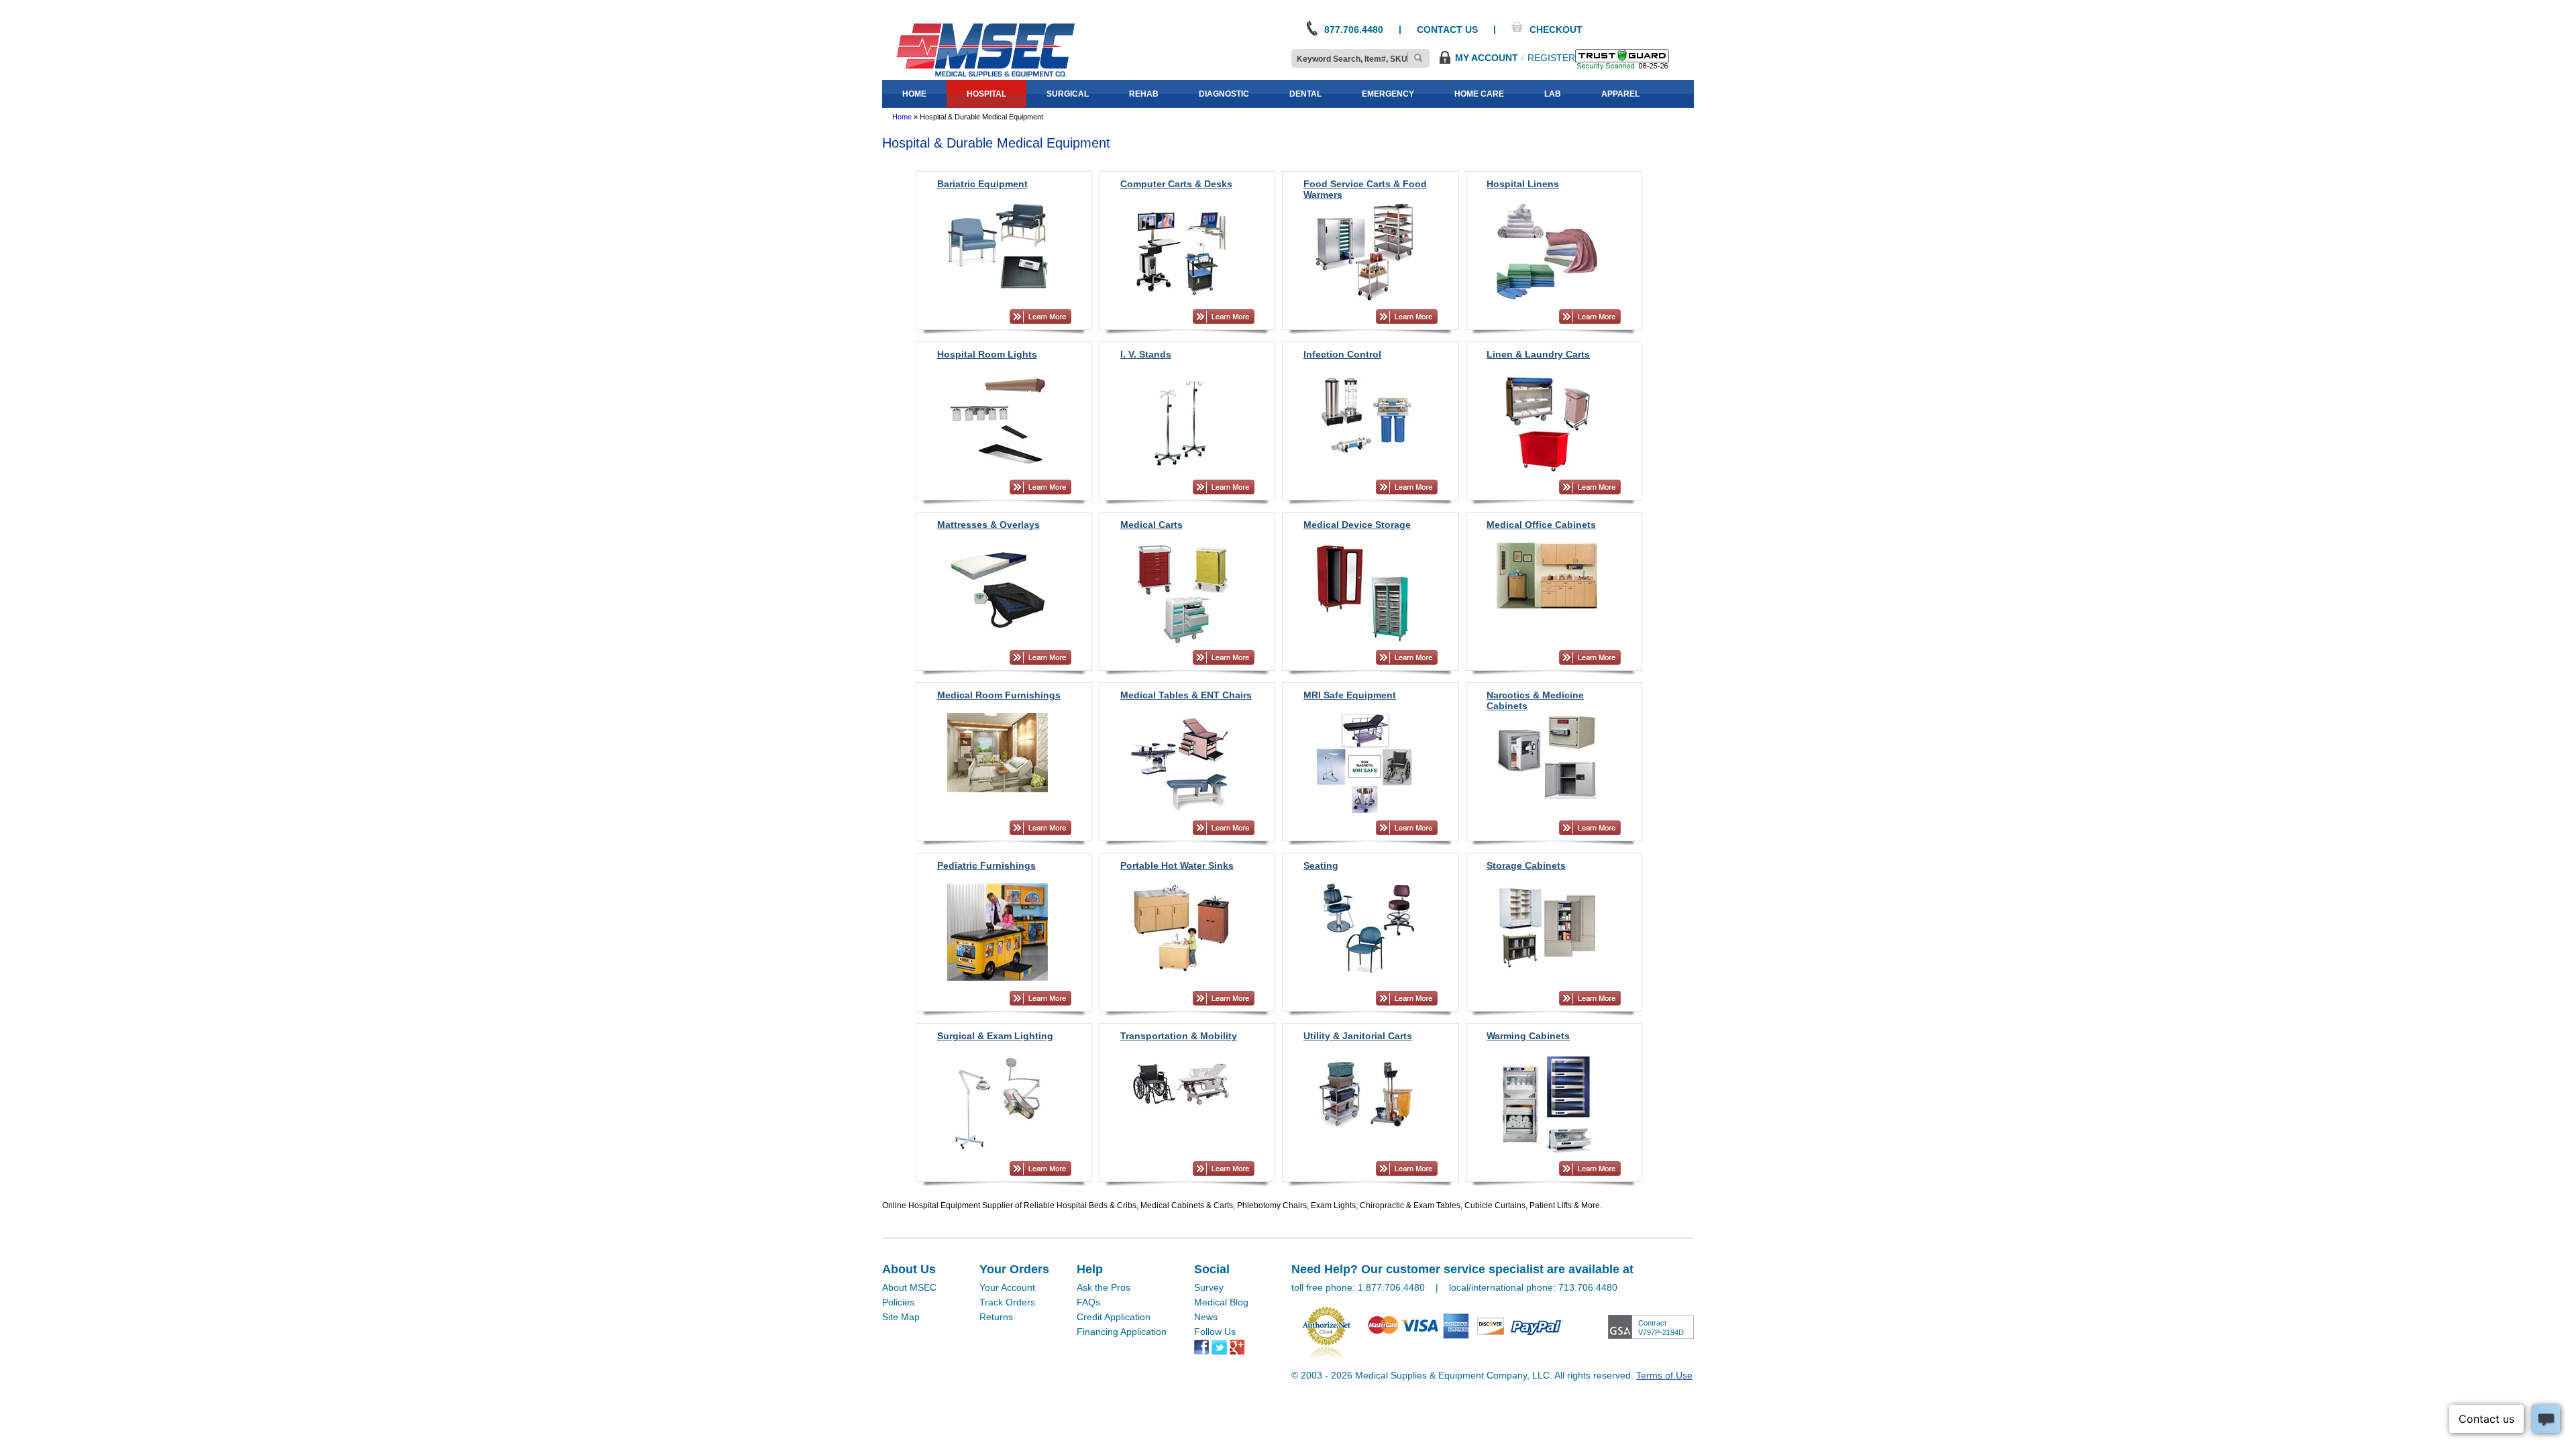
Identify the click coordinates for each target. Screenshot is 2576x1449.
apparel (1620, 94)
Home (902, 117)
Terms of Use (1664, 1375)
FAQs (1088, 1302)
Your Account (1007, 1287)
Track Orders (1007, 1302)
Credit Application (1114, 1317)
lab (1553, 94)
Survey (1209, 1287)
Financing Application (1122, 1332)
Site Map (901, 1317)
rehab (1144, 94)
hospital (986, 94)
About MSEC (909, 1287)
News (1206, 1317)
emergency (1388, 94)
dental (1305, 94)
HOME (914, 94)
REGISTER (1551, 58)
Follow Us (1215, 1332)
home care (1479, 94)
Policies (898, 1302)
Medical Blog (1221, 1302)
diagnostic (1224, 94)
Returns (996, 1317)
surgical (1068, 94)
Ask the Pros (1104, 1287)
